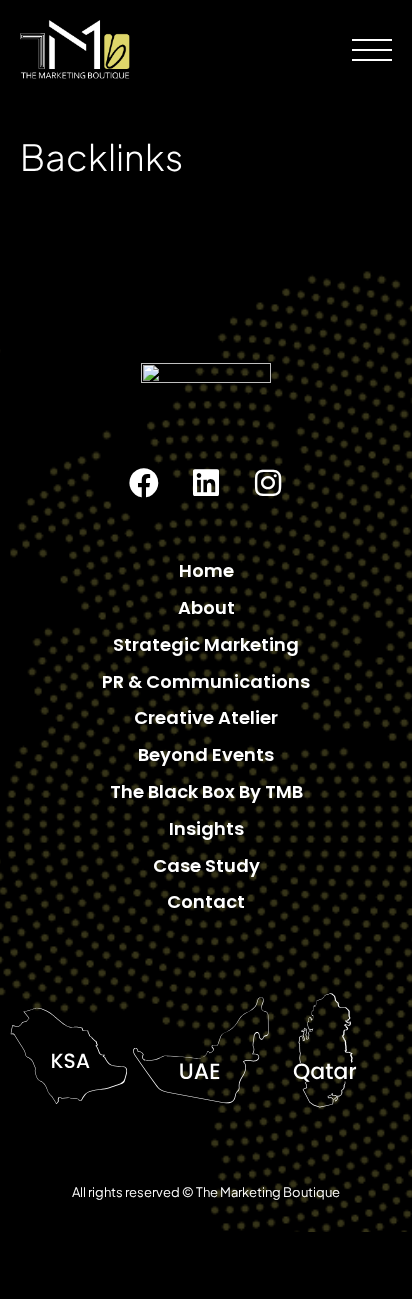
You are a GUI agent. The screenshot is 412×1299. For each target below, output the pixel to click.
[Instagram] (268, 483)
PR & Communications (206, 681)
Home (206, 570)
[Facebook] (144, 483)
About (206, 607)
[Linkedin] (206, 483)
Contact (206, 901)
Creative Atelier (206, 717)
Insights (206, 828)
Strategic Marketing (206, 644)
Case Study (206, 865)
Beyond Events (206, 754)
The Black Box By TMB (206, 791)
